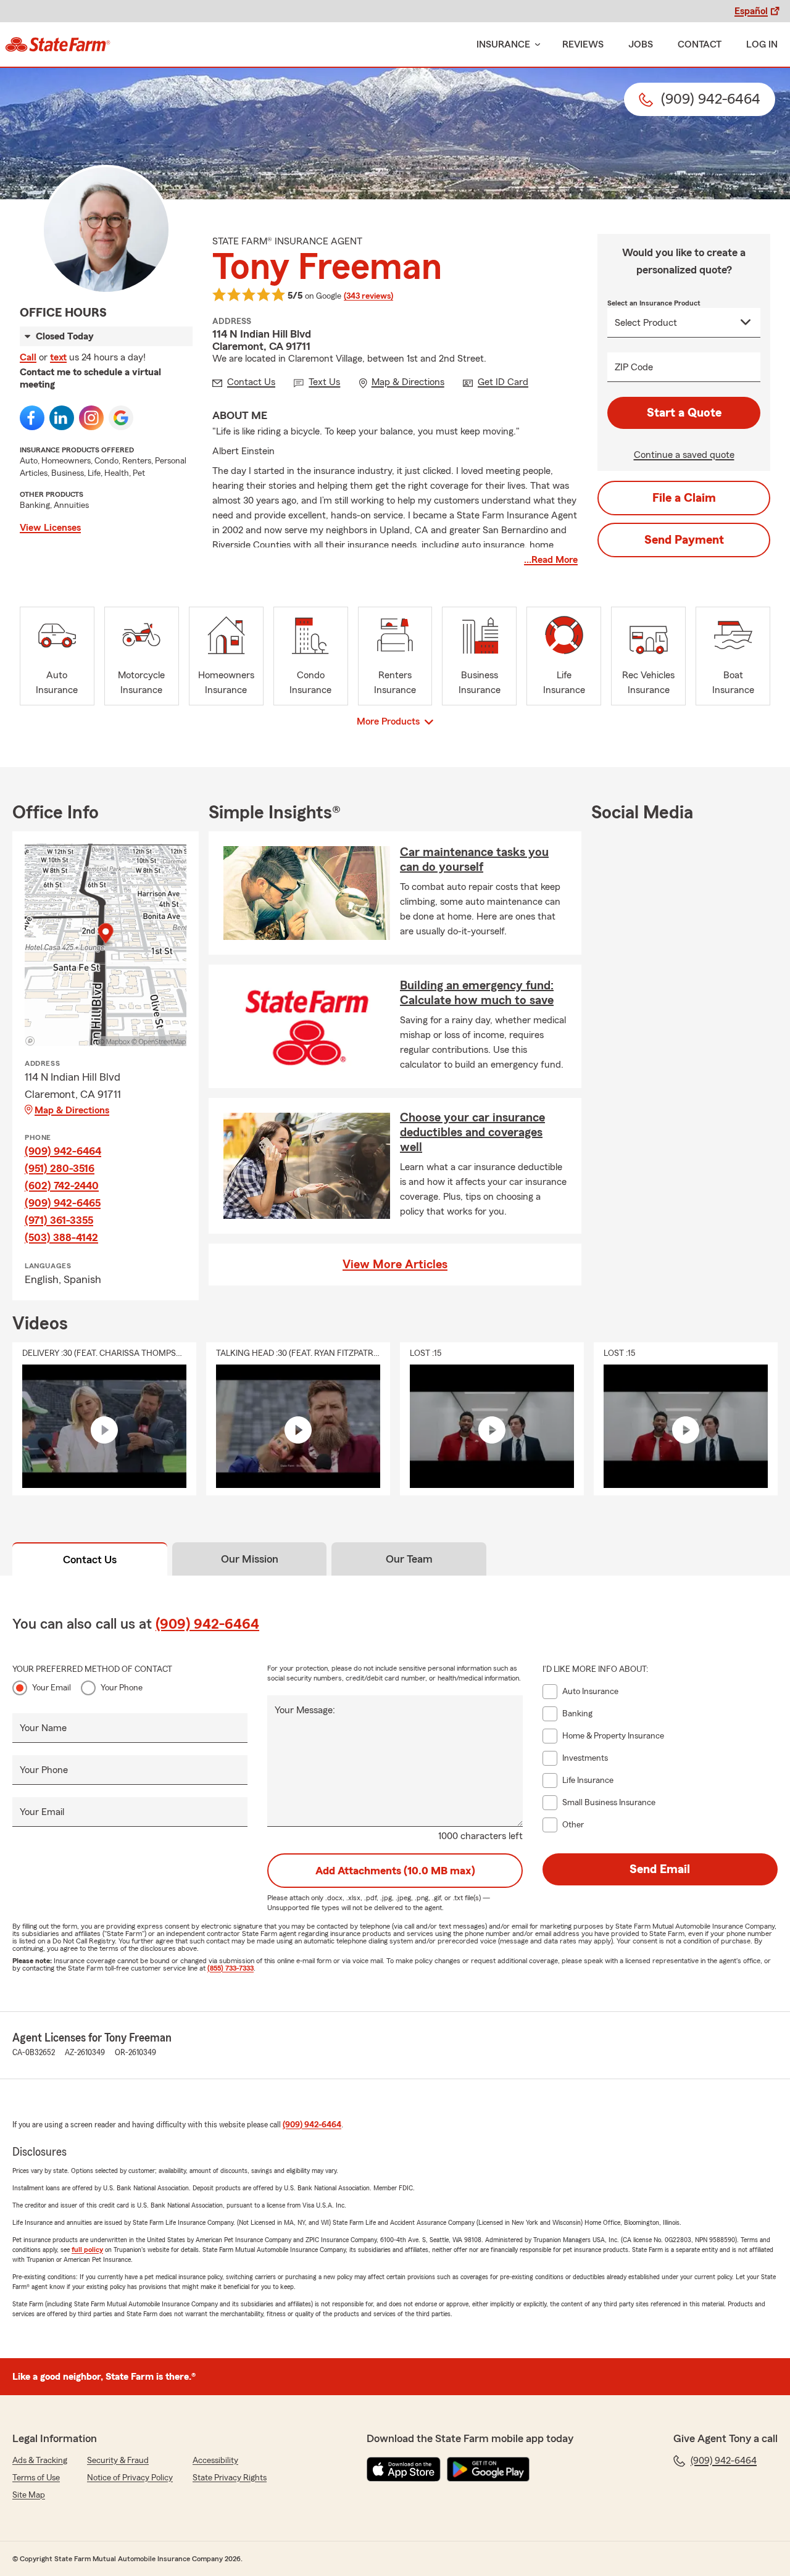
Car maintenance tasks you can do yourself (474, 860)
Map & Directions (72, 1110)
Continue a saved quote (684, 455)
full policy (87, 2250)
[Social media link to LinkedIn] (62, 418)
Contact (700, 44)
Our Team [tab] (409, 1559)
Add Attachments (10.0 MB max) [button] (395, 1871)
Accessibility (215, 2461)
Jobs (641, 44)
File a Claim (684, 498)
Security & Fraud (118, 2461)
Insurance (503, 44)
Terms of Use (36, 2478)
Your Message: (305, 1710)
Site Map (29, 2495)
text (58, 357)
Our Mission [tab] (250, 1559)
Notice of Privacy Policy (130, 2478)
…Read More (551, 560)
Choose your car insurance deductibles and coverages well (472, 1132)
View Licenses (50, 528)
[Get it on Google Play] (488, 2469)
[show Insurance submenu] (535, 45)
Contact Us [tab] (90, 1560)
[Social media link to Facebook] (32, 418)
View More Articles (395, 1265)
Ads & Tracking (40, 2461)
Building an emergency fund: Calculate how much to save (477, 993)
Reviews (583, 44)
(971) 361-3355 (59, 1220)
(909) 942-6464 (63, 1151)
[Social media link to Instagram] (91, 418)
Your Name (43, 1728)
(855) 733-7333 (231, 1968)
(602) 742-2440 (62, 1186)
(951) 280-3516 (60, 1168)
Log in (762, 44)
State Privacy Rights (230, 2478)
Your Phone (122, 1688)
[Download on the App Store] (404, 2469)
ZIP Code (634, 367)
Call (28, 357)
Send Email (660, 1869)
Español (751, 11)
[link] (58, 44)
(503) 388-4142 (61, 1237)
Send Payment (684, 540)
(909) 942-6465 (63, 1203)
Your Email (52, 1688)
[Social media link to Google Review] (121, 418)
